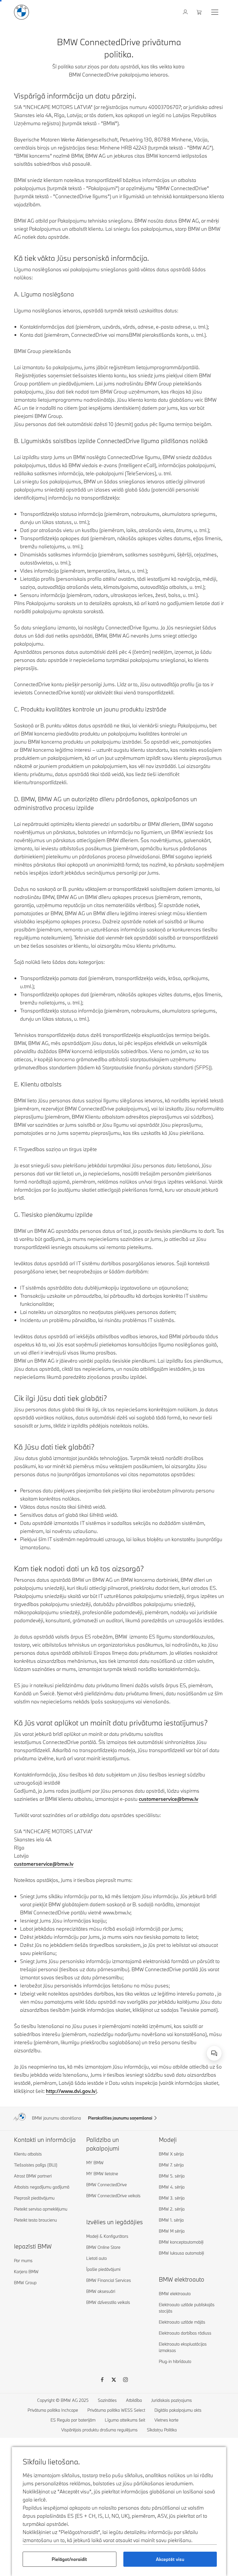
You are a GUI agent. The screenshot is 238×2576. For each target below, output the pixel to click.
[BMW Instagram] (125, 2380)
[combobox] (214, 2053)
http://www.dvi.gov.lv (71, 2091)
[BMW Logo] (21, 12)
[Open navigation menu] (215, 12)
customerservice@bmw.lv (168, 1799)
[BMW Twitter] (114, 2380)
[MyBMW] (186, 12)
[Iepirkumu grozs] (200, 12)
